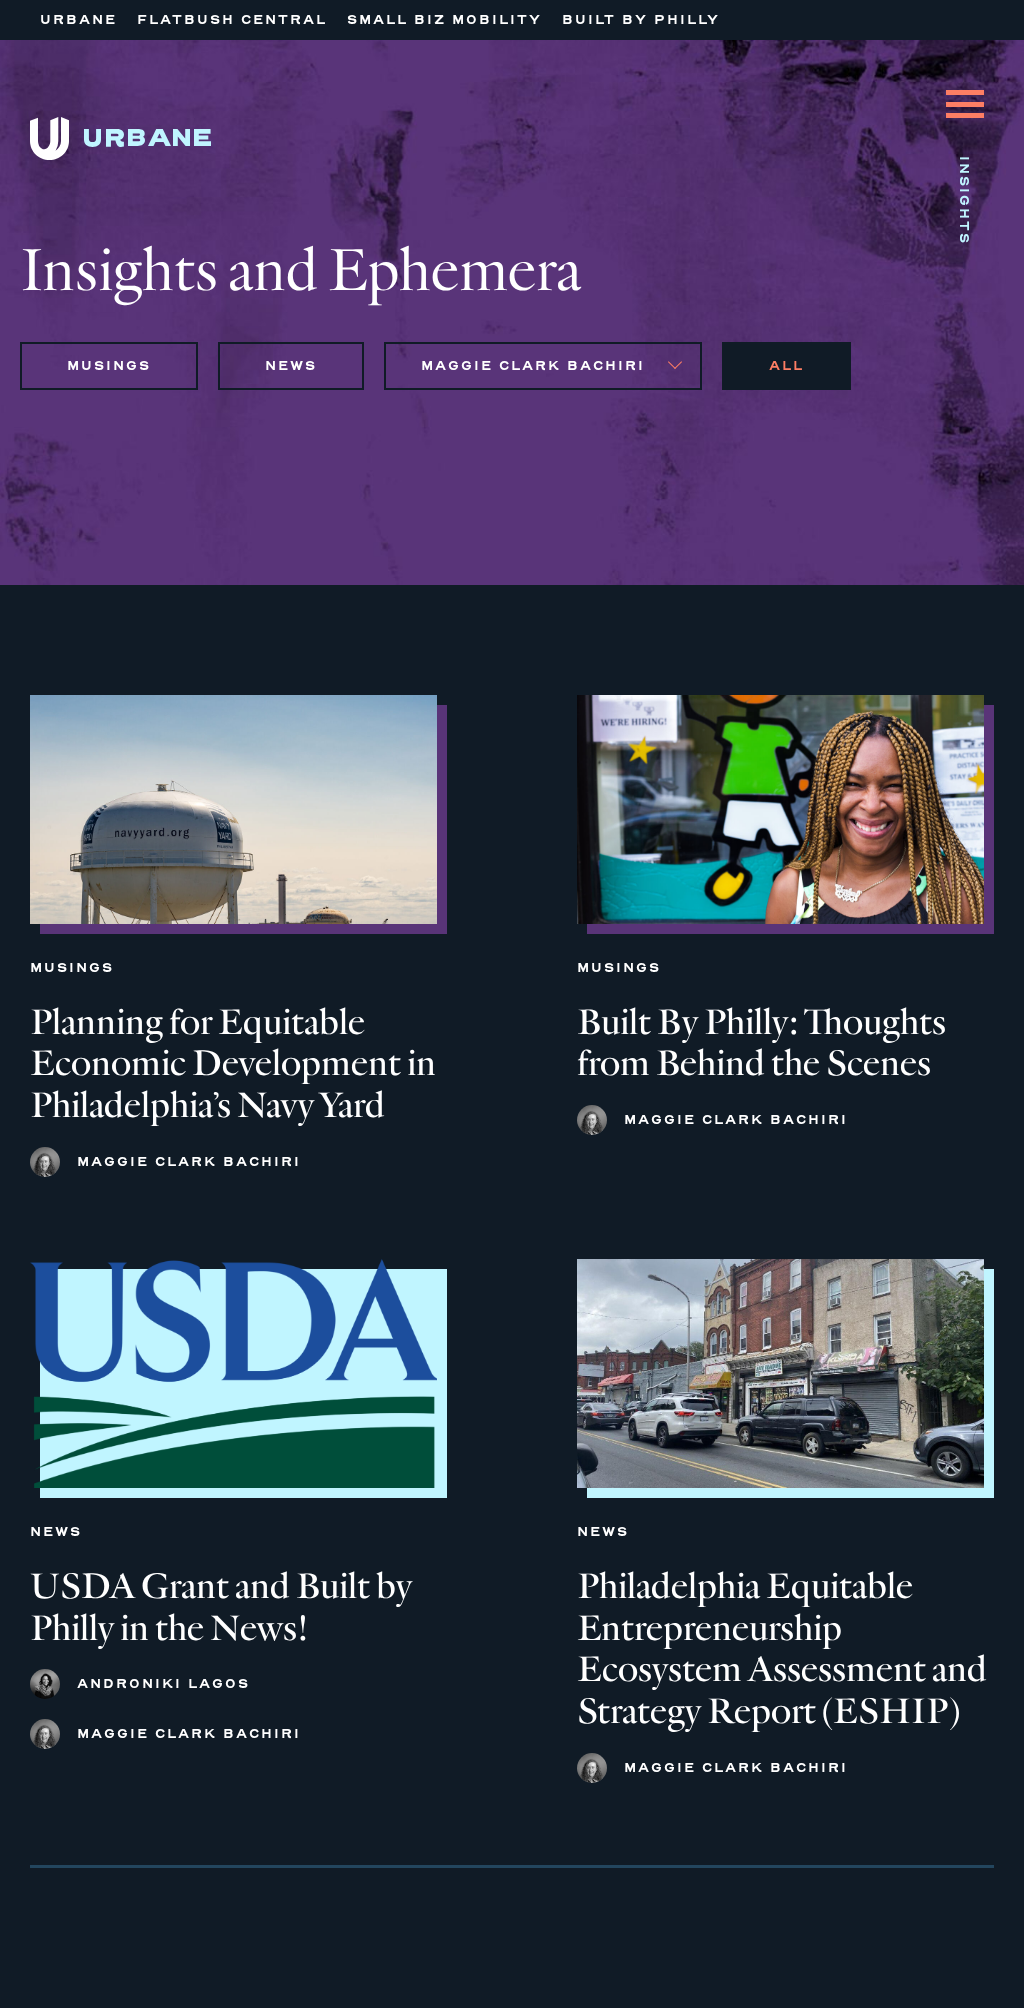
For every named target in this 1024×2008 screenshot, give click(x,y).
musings (109, 365)
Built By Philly (641, 19)
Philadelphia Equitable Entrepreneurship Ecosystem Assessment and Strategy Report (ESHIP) (782, 1649)
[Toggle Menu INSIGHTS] (965, 89)
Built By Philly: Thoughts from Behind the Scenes (761, 1043)
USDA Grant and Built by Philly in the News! (221, 1607)
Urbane (78, 19)
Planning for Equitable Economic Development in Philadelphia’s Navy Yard (233, 1064)
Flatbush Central (232, 19)
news (291, 365)
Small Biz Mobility (444, 19)
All (786, 365)
